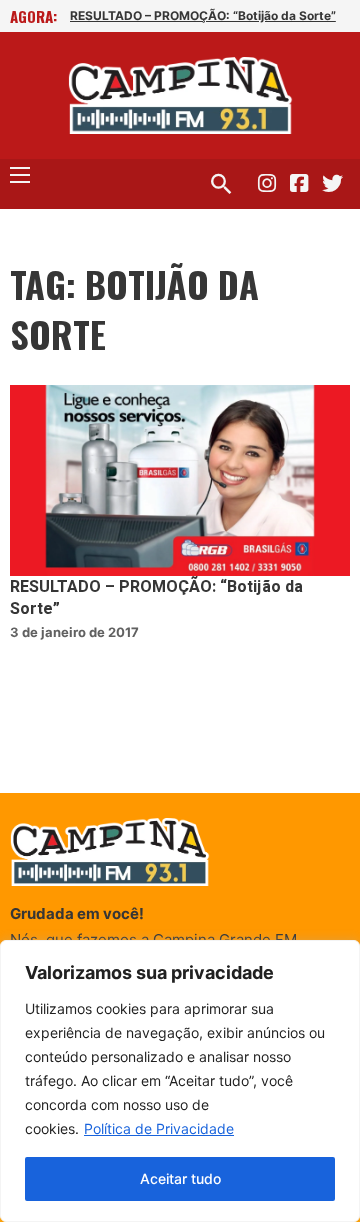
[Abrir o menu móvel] (20, 175)
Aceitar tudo (180, 1178)
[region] (180, 1081)
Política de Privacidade (159, 1128)
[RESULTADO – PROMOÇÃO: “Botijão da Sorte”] (180, 480)
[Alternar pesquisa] (221, 184)
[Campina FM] (180, 95)
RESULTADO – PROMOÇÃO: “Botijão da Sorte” (203, 15)
